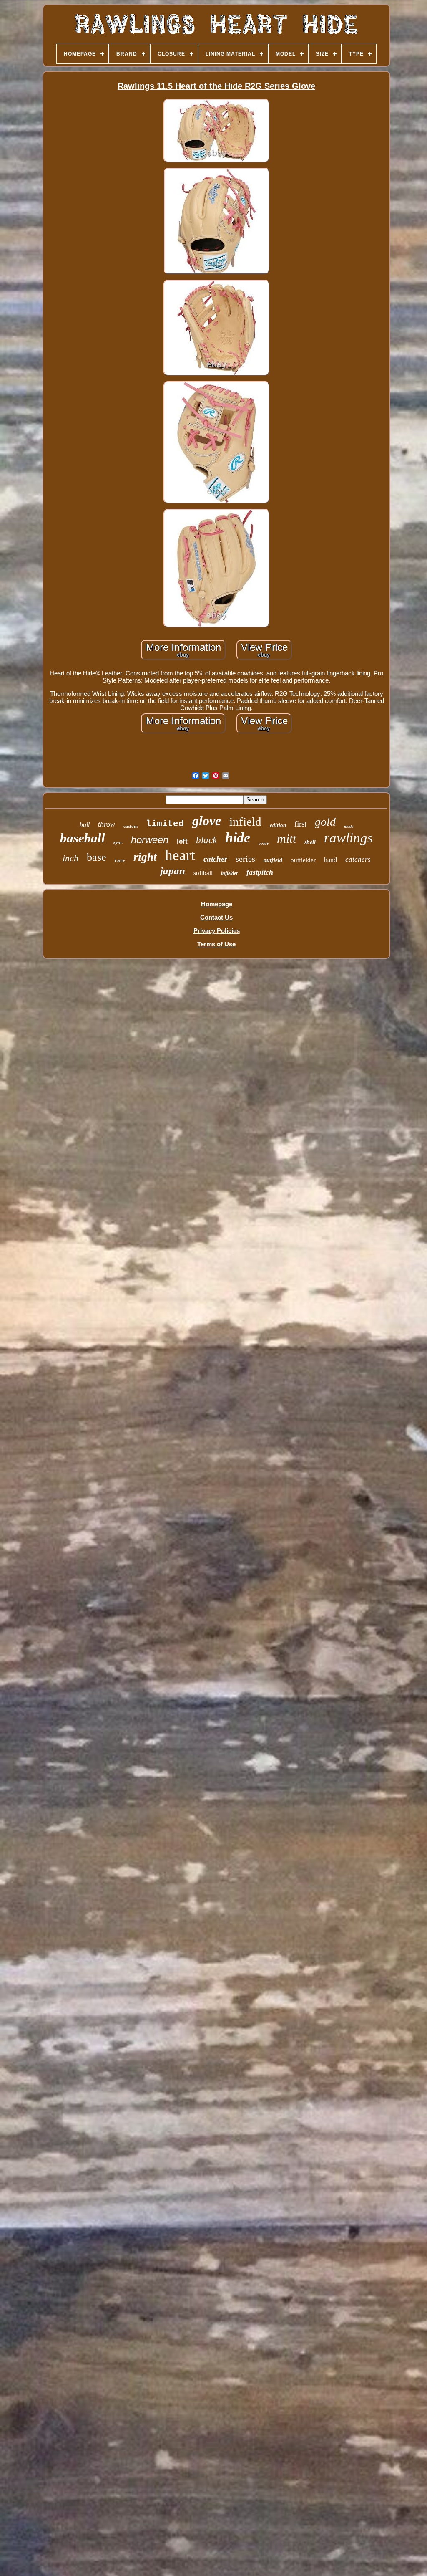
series (245, 859)
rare (120, 860)
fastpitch (260, 872)
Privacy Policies (217, 931)
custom (131, 826)
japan (173, 871)
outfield (273, 860)
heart (180, 855)
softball (203, 873)
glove (207, 821)
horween (150, 840)
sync (118, 842)
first (300, 824)
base (97, 857)
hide (238, 838)
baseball (83, 838)
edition (278, 825)
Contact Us (216, 917)
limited (165, 824)
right (145, 857)
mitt (286, 838)
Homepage (217, 904)
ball (85, 825)
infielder (230, 873)
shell (310, 842)
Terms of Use (216, 944)
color (264, 843)
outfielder (303, 860)
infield (245, 822)
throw (107, 824)
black (206, 840)
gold (325, 822)
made (349, 826)
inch (70, 858)
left (182, 841)
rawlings (348, 838)
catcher (215, 859)
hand (330, 860)
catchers (358, 859)
